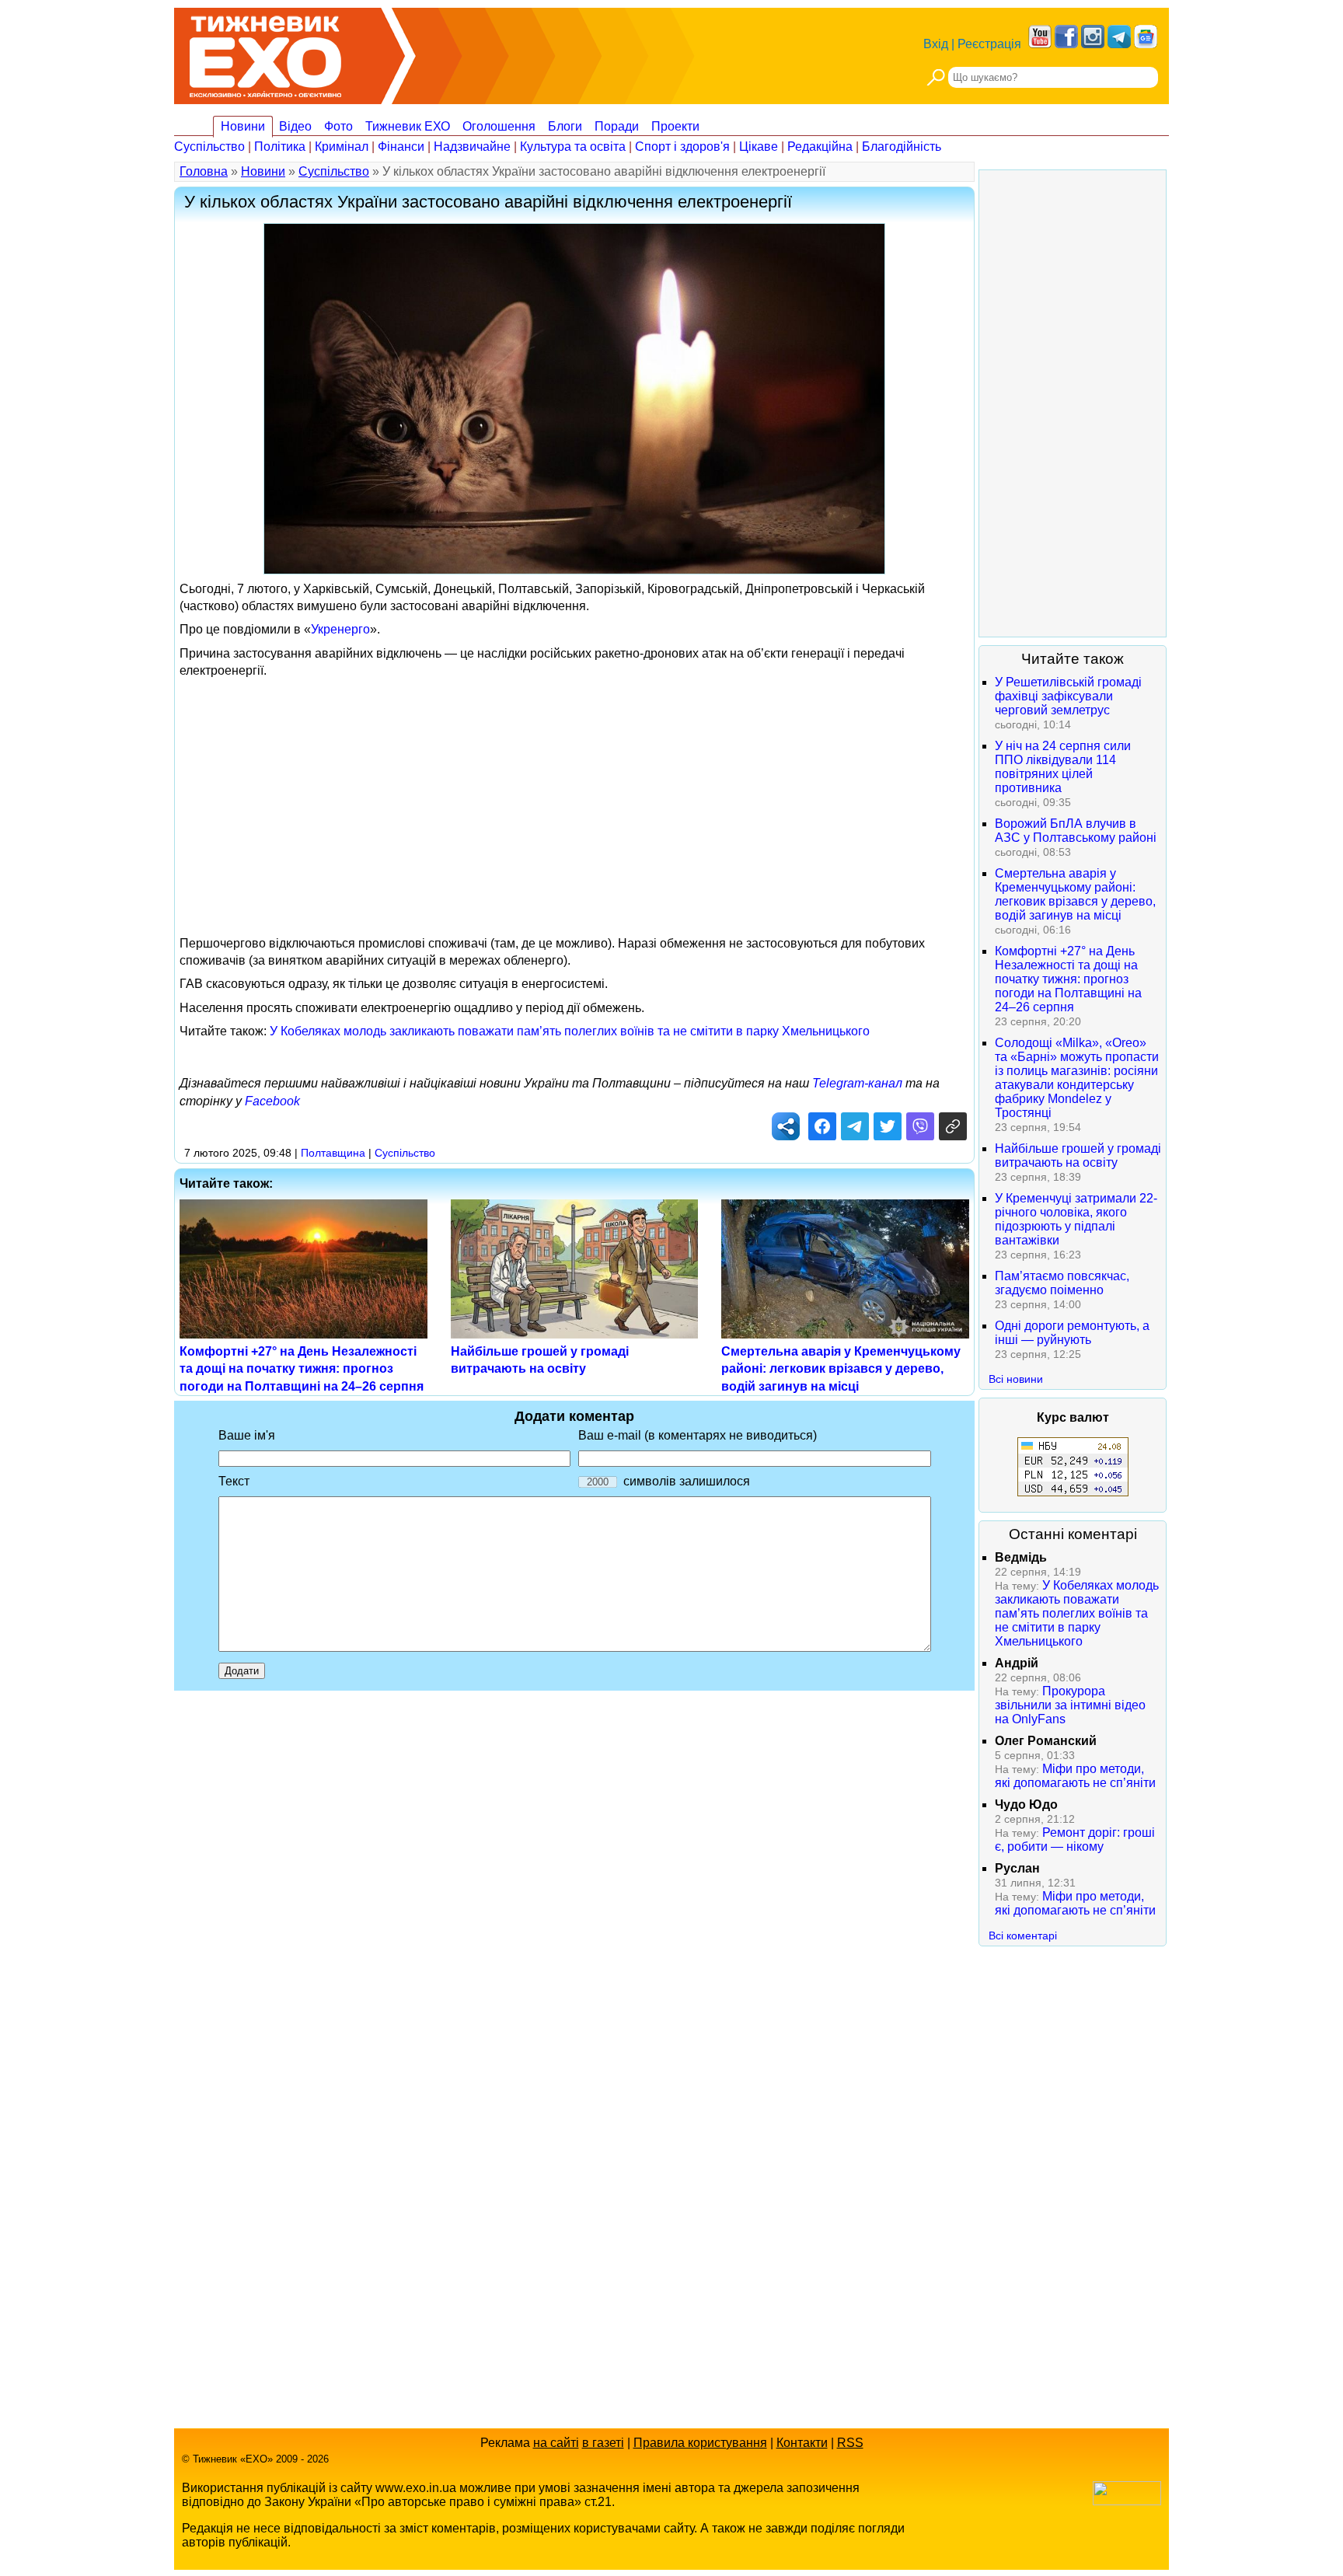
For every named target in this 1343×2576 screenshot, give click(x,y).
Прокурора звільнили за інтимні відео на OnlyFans (1070, 1705)
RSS (850, 2443)
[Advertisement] (574, 795)
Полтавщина (333, 1153)
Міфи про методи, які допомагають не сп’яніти (1075, 1776)
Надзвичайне (472, 147)
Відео (295, 126)
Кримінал (342, 147)
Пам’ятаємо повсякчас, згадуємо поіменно (1062, 1283)
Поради (617, 126)
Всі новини (1016, 1379)
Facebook (272, 1101)
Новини (243, 126)
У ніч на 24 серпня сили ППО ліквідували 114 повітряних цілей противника (1063, 767)
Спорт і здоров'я (682, 147)
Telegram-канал (857, 1083)
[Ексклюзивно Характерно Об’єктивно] (265, 52)
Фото (338, 126)
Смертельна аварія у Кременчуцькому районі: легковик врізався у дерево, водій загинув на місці (841, 1369)
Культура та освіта (573, 147)
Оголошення (499, 126)
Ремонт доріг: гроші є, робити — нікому (1075, 1840)
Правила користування (700, 2443)
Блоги (565, 126)
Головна (204, 171)
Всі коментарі (1023, 1935)
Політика (280, 147)
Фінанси (401, 147)
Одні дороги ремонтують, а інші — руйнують (1072, 1333)
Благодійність (902, 147)
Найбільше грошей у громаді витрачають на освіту (1078, 1155)
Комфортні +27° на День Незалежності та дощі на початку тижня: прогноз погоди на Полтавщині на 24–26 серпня (302, 1369)
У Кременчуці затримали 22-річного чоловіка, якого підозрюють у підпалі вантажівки (1076, 1219)
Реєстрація (989, 44)
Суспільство (209, 147)
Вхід (936, 44)
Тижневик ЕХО (408, 126)
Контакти (802, 2443)
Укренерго (340, 629)
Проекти (675, 126)
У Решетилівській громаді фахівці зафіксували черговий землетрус (1068, 696)
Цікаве (759, 147)
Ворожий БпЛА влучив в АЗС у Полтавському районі (1076, 831)
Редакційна (820, 147)
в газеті (603, 2443)
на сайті (556, 2443)
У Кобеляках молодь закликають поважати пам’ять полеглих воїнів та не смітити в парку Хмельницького (570, 1031)
